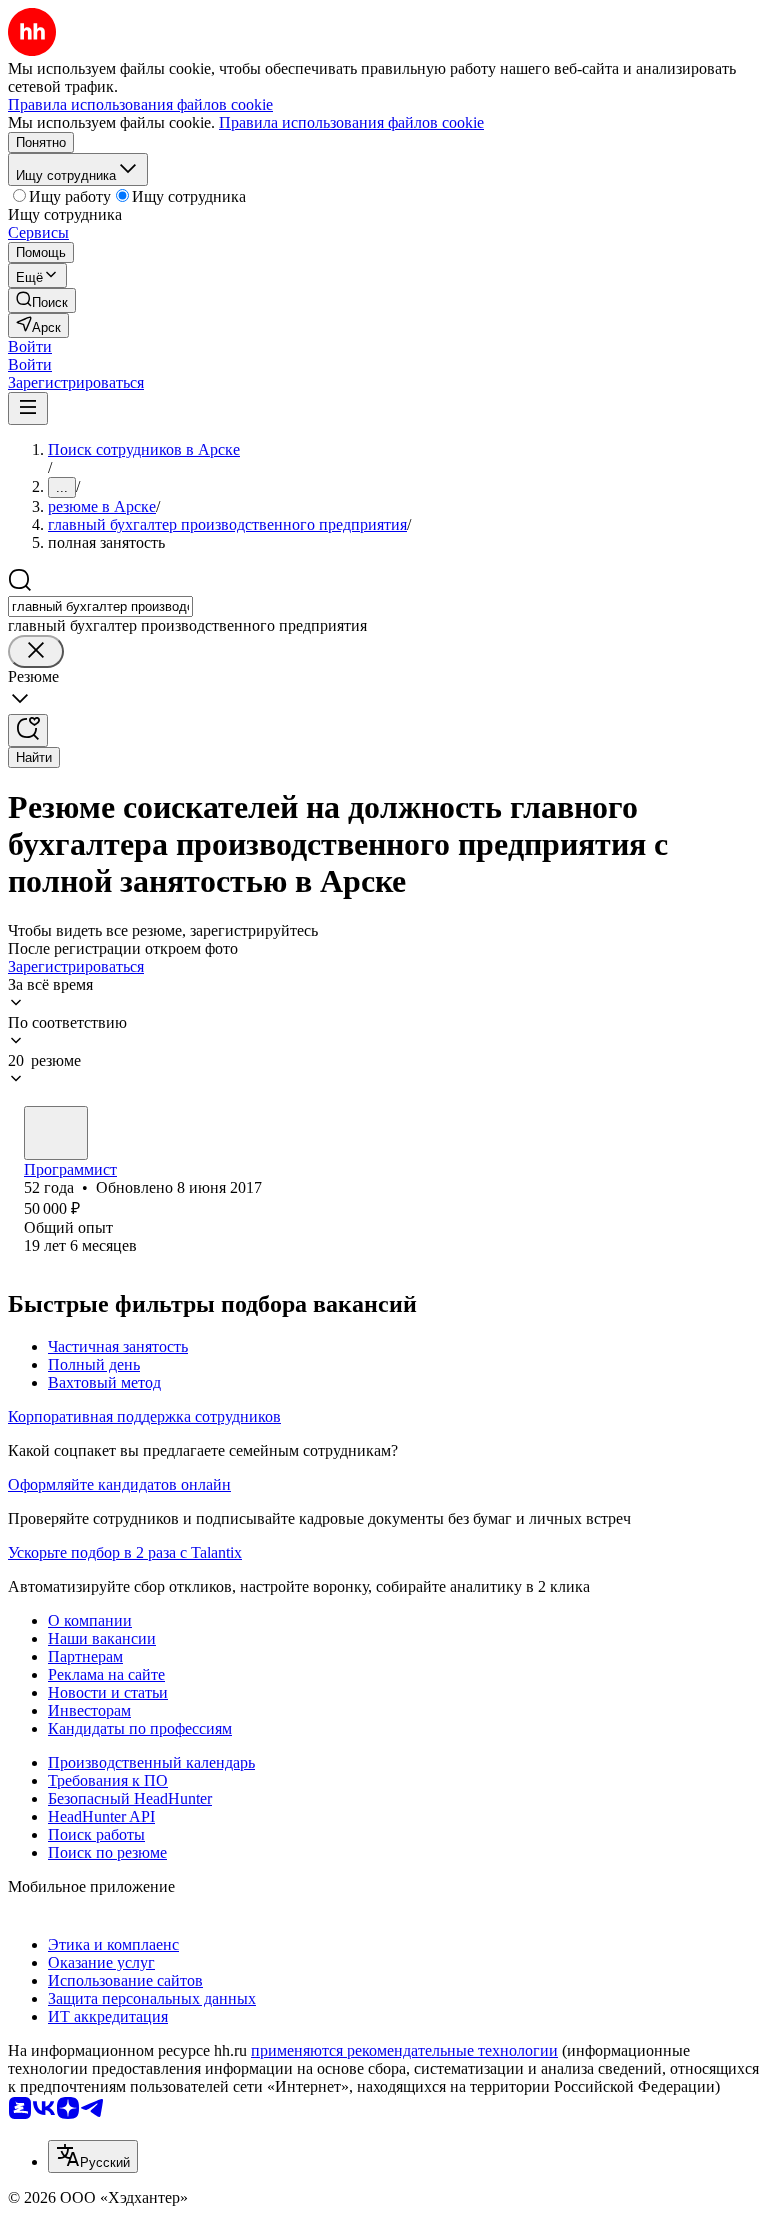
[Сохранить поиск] (28, 730)
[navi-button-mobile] (28, 408)
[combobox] (100, 606)
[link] (42, 300)
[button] (30, 346)
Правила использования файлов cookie (351, 122)
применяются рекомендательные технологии (404, 2050)
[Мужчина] (56, 1133)
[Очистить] (36, 651)
